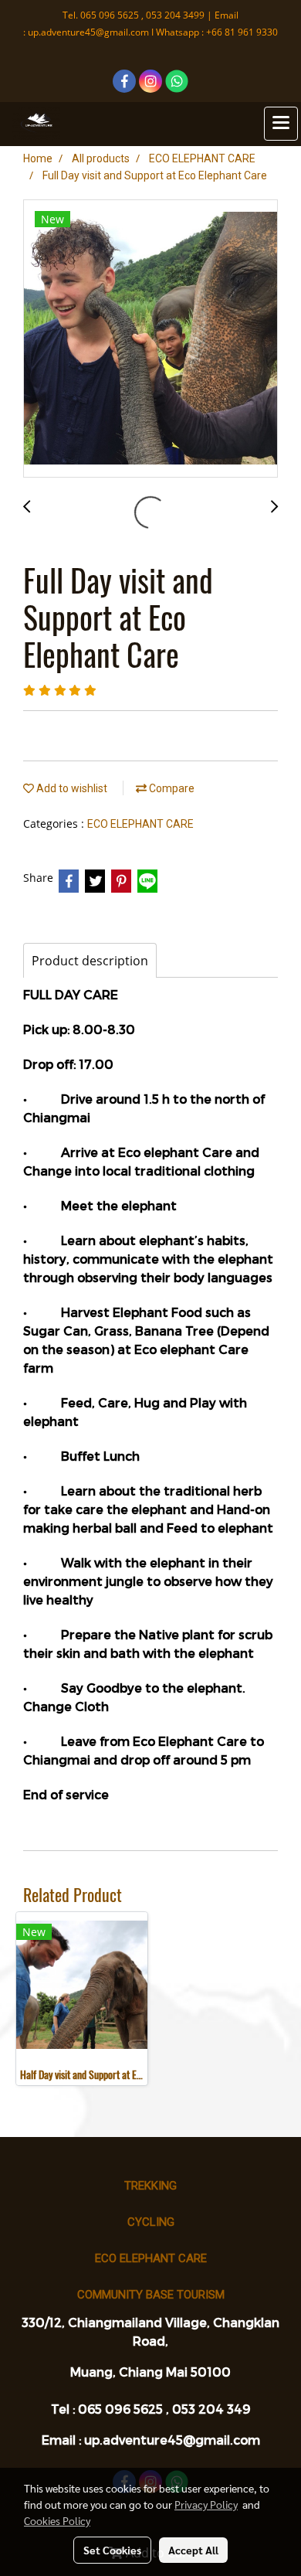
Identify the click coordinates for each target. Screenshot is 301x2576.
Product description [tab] (90, 961)
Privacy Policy (206, 2504)
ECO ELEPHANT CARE (140, 824)
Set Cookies (112, 2550)
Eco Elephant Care (151, 2258)
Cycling (151, 2222)
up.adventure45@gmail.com (88, 32)
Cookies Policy (57, 2520)
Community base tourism (151, 2295)
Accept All (193, 2550)
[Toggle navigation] (281, 124)
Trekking (150, 2186)
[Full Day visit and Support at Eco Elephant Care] (150, 339)
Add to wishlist (71, 788)
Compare (171, 788)
